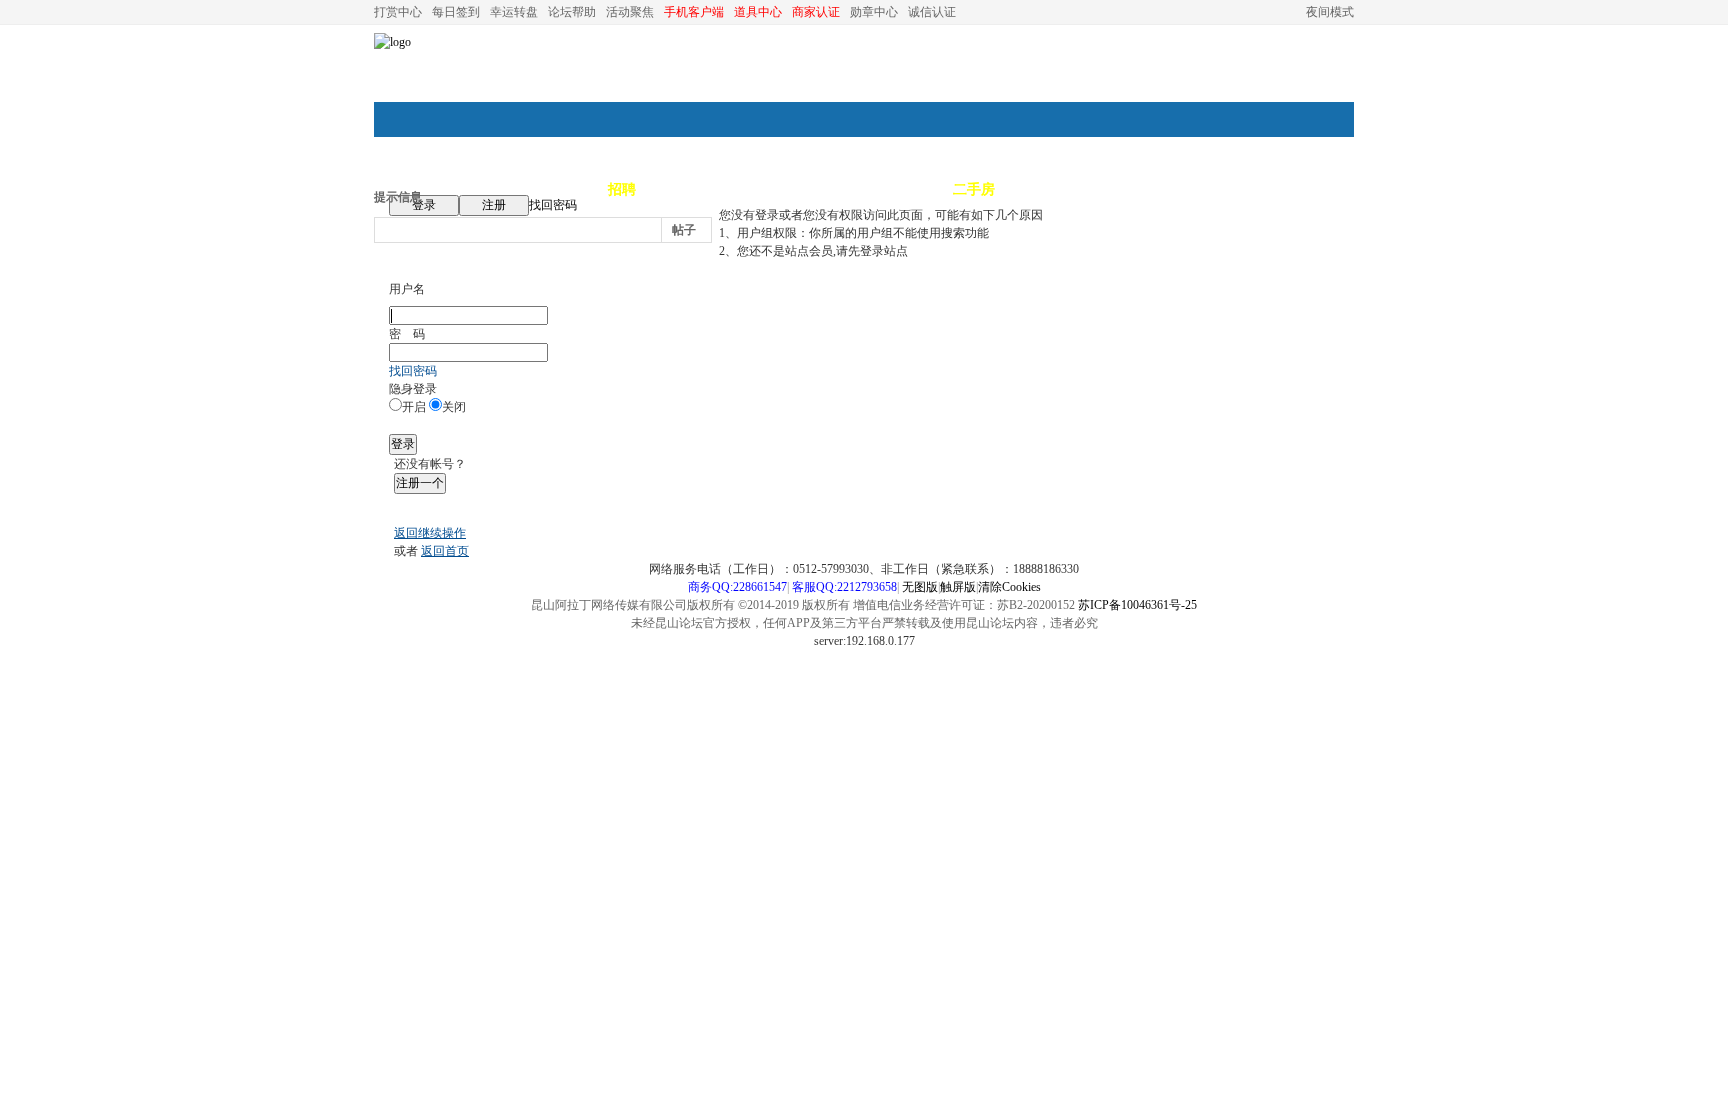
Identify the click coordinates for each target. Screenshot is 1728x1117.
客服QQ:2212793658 (844, 587)
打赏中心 (398, 12)
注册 (494, 205)
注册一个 (420, 483)
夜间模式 (1330, 12)
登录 (424, 205)
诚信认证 (932, 12)
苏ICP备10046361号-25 (1137, 605)
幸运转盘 (514, 12)
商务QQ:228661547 (737, 587)
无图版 (920, 587)
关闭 (454, 407)
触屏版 (958, 587)
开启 (414, 407)
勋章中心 (874, 12)
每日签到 (456, 12)
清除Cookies (1009, 587)
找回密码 (553, 205)
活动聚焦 (630, 12)
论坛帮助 (572, 12)
